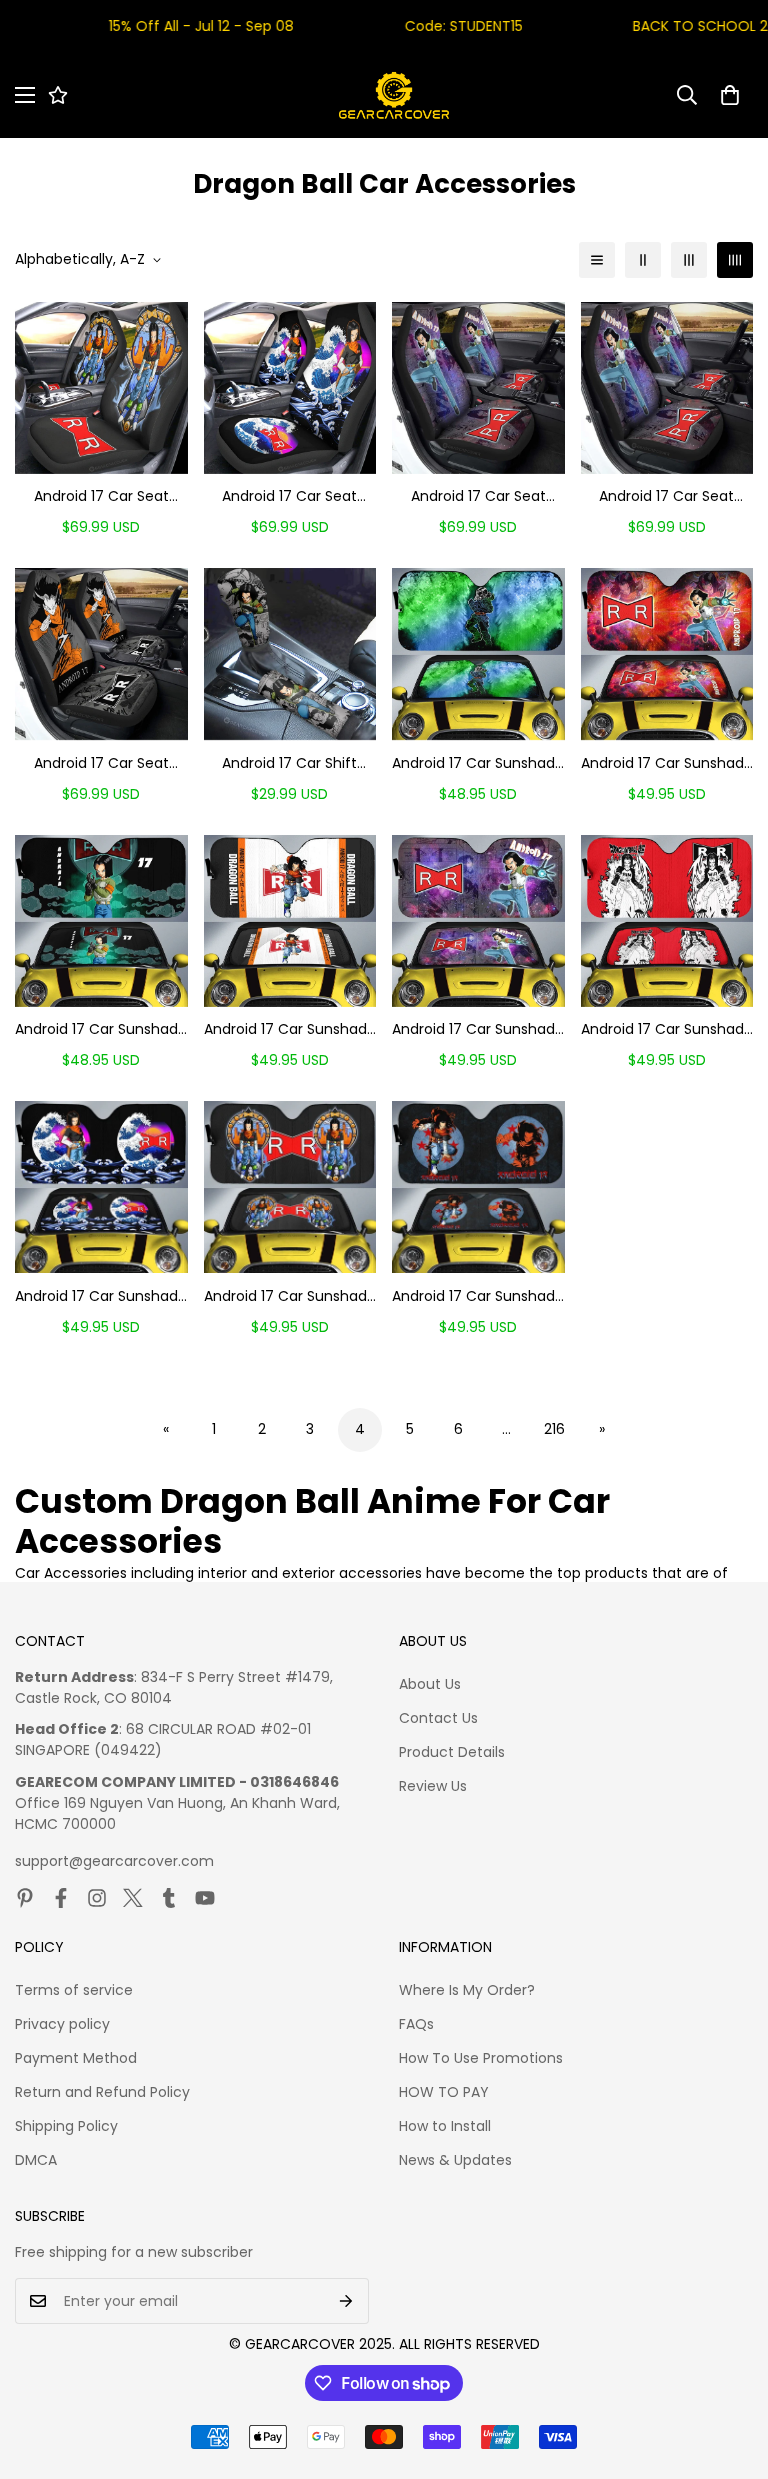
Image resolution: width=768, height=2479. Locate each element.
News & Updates (455, 2160)
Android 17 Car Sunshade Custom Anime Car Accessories (478, 763)
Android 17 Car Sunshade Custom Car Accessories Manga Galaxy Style (478, 1029)
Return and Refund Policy (102, 2092)
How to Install (445, 2126)
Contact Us (438, 1718)
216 (554, 1429)
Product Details (452, 1752)
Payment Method (76, 2058)
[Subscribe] (346, 2301)
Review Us (433, 1786)
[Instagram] (97, 1898)
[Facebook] (61, 1898)
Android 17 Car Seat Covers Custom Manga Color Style (101, 763)
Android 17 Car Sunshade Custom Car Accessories (667, 763)
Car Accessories (71, 1573)
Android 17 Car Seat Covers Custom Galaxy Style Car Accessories (478, 496)
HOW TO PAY (444, 2092)
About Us (430, 1684)
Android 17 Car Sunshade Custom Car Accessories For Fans (290, 1029)
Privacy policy (62, 2024)
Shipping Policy (66, 2126)
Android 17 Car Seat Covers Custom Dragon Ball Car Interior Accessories (101, 496)
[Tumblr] (169, 1898)
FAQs (416, 2024)
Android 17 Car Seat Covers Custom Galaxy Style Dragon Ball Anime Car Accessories (666, 496)
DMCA (36, 2160)
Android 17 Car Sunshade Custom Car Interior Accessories (101, 1296)
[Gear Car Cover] (394, 95)
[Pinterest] (25, 1898)
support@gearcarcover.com (114, 1861)
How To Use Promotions (481, 2058)
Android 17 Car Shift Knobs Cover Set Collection (289, 763)
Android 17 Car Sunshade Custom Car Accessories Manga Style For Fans (667, 1029)
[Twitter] (133, 1898)
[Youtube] (205, 1898)
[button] (730, 95)
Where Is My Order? (467, 1990)
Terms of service (74, 1990)
